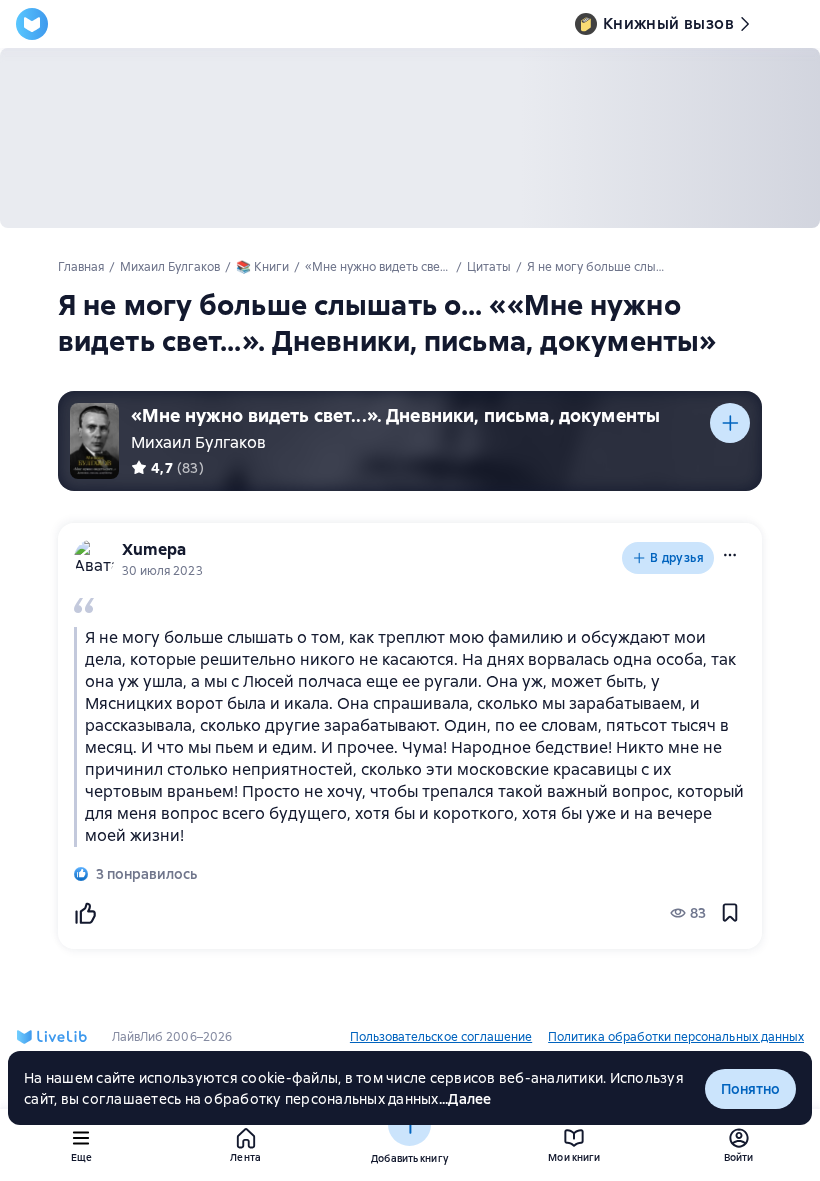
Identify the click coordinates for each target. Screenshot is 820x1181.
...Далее (465, 1099)
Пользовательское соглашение (441, 1037)
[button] (730, 555)
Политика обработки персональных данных (676, 1037)
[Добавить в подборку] (730, 423)
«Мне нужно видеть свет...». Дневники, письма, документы (395, 415)
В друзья (677, 558)
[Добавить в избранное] (730, 913)
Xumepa (154, 549)
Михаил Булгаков (198, 442)
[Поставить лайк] (85, 913)
